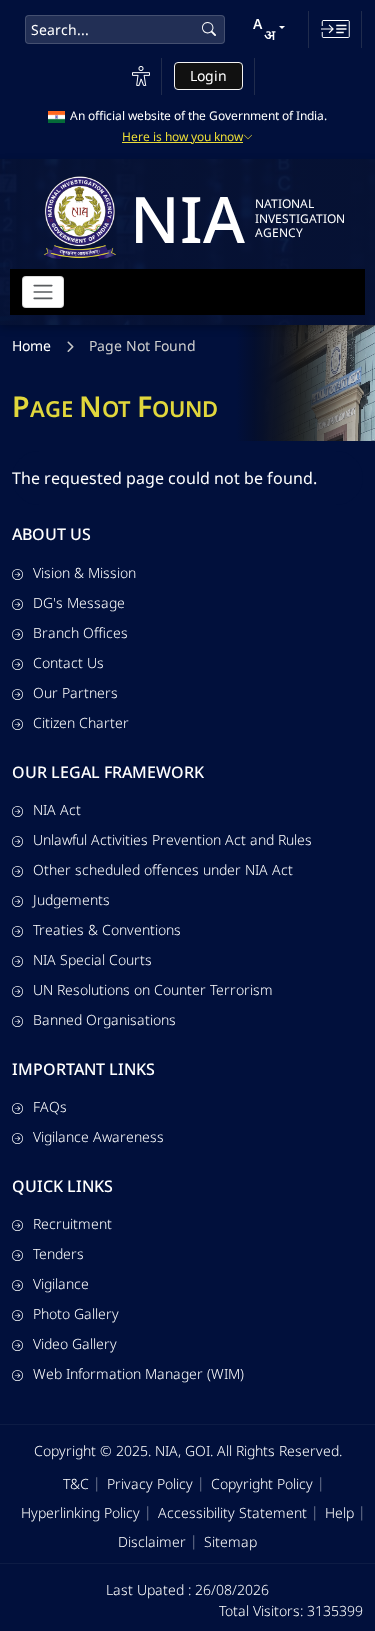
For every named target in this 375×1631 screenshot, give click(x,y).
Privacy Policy (150, 1483)
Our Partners (75, 692)
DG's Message (79, 602)
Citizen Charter (81, 722)
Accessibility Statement (232, 1512)
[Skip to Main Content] (335, 29)
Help (339, 1512)
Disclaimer (152, 1541)
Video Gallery (75, 1343)
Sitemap (230, 1541)
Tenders (58, 1253)
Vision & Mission (84, 572)
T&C (76, 1483)
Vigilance (61, 1283)
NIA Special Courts (92, 959)
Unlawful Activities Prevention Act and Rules (172, 839)
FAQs (50, 1106)
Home (31, 345)
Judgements (71, 899)
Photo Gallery (76, 1313)
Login (208, 75)
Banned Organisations (104, 1019)
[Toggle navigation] (43, 292)
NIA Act (57, 809)
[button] (269, 29)
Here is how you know (182, 137)
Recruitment (72, 1223)
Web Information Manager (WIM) (138, 1373)
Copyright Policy (262, 1483)
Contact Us (68, 662)
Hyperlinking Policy (80, 1512)
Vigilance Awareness (98, 1136)
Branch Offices (80, 632)
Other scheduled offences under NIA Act (163, 869)
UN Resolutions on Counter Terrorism (153, 989)
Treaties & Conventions (107, 929)
